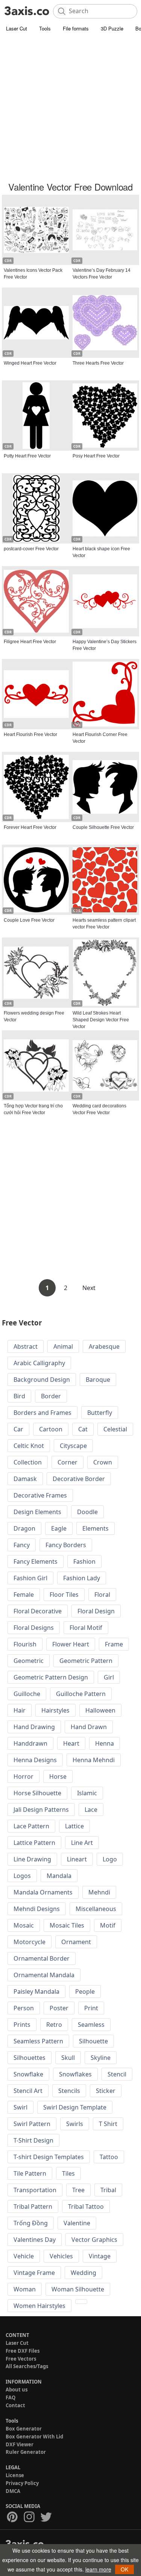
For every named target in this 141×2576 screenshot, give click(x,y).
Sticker (106, 2091)
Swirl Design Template (75, 2107)
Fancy (22, 1545)
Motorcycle (30, 1942)
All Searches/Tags (27, 2366)
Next (89, 1288)
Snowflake (28, 2074)
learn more (98, 2569)
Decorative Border (79, 1479)
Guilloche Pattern (81, 1694)
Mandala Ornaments (43, 1892)
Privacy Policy (22, 2483)
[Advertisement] (70, 108)
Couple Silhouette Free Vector (103, 827)
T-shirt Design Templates (49, 2157)
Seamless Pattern (38, 2041)
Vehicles (61, 2256)
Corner (67, 1462)
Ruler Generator (26, 2452)
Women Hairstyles (39, 2306)
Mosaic (24, 1925)
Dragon (24, 1528)
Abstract (26, 1346)
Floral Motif (86, 1628)
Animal (63, 1346)
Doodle (87, 1512)
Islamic (87, 1793)
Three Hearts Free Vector (98, 363)
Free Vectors (21, 2359)
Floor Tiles (64, 1595)
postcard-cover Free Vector (31, 549)
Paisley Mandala (36, 1991)
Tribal (108, 2190)
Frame (114, 1644)
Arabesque (104, 1346)
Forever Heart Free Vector (30, 827)
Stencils (69, 2091)
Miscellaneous (96, 1909)
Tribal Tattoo (86, 2206)
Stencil (117, 2074)
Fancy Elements (36, 1561)
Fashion (84, 1561)
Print (91, 2008)
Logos (22, 1876)
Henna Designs (35, 1760)
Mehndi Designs (37, 1909)
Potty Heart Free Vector (27, 456)
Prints (22, 2025)
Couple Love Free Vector (29, 920)
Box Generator (24, 2429)
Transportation (35, 2190)
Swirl (20, 2107)
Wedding (83, 2273)
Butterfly (100, 1413)
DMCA (13, 2491)
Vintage (100, 2256)
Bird (19, 1396)
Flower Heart (71, 1644)
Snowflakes (75, 2074)
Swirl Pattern (32, 2124)
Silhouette (93, 2041)
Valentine (77, 2223)
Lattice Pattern (34, 1843)
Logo (110, 1859)
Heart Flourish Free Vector (30, 734)
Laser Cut (17, 28)
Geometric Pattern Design (51, 1677)
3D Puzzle (112, 28)
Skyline (101, 2058)
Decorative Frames (40, 1495)
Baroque (98, 1380)
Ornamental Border (42, 1958)
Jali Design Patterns (41, 1810)
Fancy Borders (66, 1545)
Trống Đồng (31, 2223)
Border (51, 1396)
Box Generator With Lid (34, 2437)
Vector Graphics (94, 2240)
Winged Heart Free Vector (30, 363)
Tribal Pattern (33, 2206)
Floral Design (96, 1611)
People (85, 1991)
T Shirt (108, 2124)
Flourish (25, 1644)
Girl (109, 1677)
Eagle (59, 1528)
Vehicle (24, 2256)
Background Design (42, 1380)
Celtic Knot (29, 1446)
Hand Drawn (89, 1727)
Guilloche (27, 1694)
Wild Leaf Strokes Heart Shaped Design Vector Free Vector (101, 1020)
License (15, 2475)
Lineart (77, 1859)
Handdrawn (30, 1743)
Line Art (82, 1843)
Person (24, 2008)
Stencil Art (28, 2091)
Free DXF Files (23, 2351)
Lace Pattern (31, 1826)
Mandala (59, 1876)
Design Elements (37, 1512)
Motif (108, 1925)
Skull (68, 2058)
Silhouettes (30, 2058)
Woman (25, 2289)
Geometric (29, 1661)
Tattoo (109, 2157)
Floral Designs (34, 1628)
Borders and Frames (42, 1413)
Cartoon (51, 1429)
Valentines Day (35, 2240)
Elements (96, 1528)
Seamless (91, 2025)
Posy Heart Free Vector (96, 456)
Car (18, 1429)
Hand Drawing (34, 1727)
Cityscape (73, 1446)
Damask (25, 1479)
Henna (105, 1743)
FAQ (11, 2397)
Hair (20, 1710)
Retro (54, 2025)
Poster (59, 2008)
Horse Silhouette (37, 1793)
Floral (102, 1595)
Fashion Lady (82, 1578)
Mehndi (99, 1892)
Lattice (74, 1826)
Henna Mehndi (94, 1760)
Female (24, 1595)
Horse (58, 1776)
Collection (28, 1462)
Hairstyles (55, 1710)
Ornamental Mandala (44, 1975)
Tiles (68, 2173)
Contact (15, 2405)
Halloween (100, 1710)
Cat (83, 1429)
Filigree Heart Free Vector (30, 642)
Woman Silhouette (78, 2289)
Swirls (75, 2124)
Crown (103, 1462)
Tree (78, 2190)
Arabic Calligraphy (39, 1363)
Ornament (76, 1942)
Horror (23, 1776)
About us (17, 2390)
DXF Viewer (20, 2444)
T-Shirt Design (33, 2140)
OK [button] (124, 2569)
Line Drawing (32, 1859)
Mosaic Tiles (67, 1925)
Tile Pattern (30, 2173)
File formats (76, 28)
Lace (91, 1810)
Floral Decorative (38, 1611)
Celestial (115, 1429)
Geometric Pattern (86, 1661)
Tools (45, 28)
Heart (71, 1743)
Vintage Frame (34, 2273)
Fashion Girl (30, 1578)
